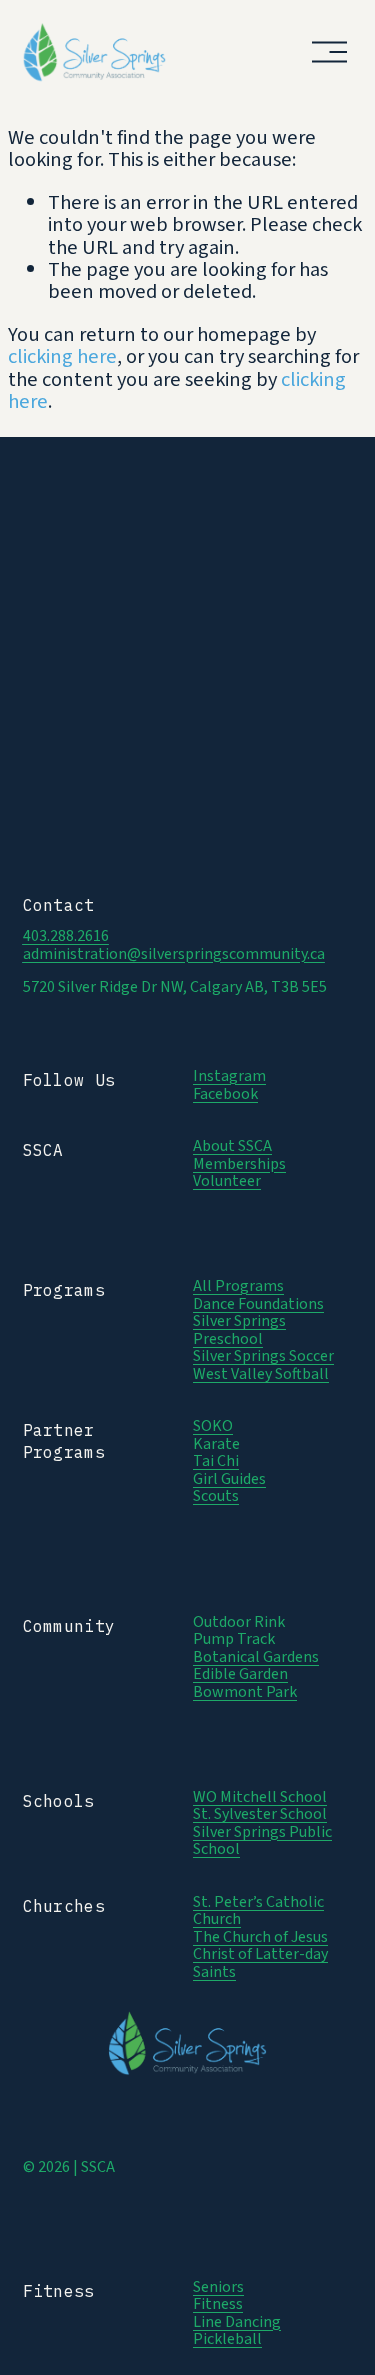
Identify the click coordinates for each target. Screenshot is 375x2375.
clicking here (62, 356)
